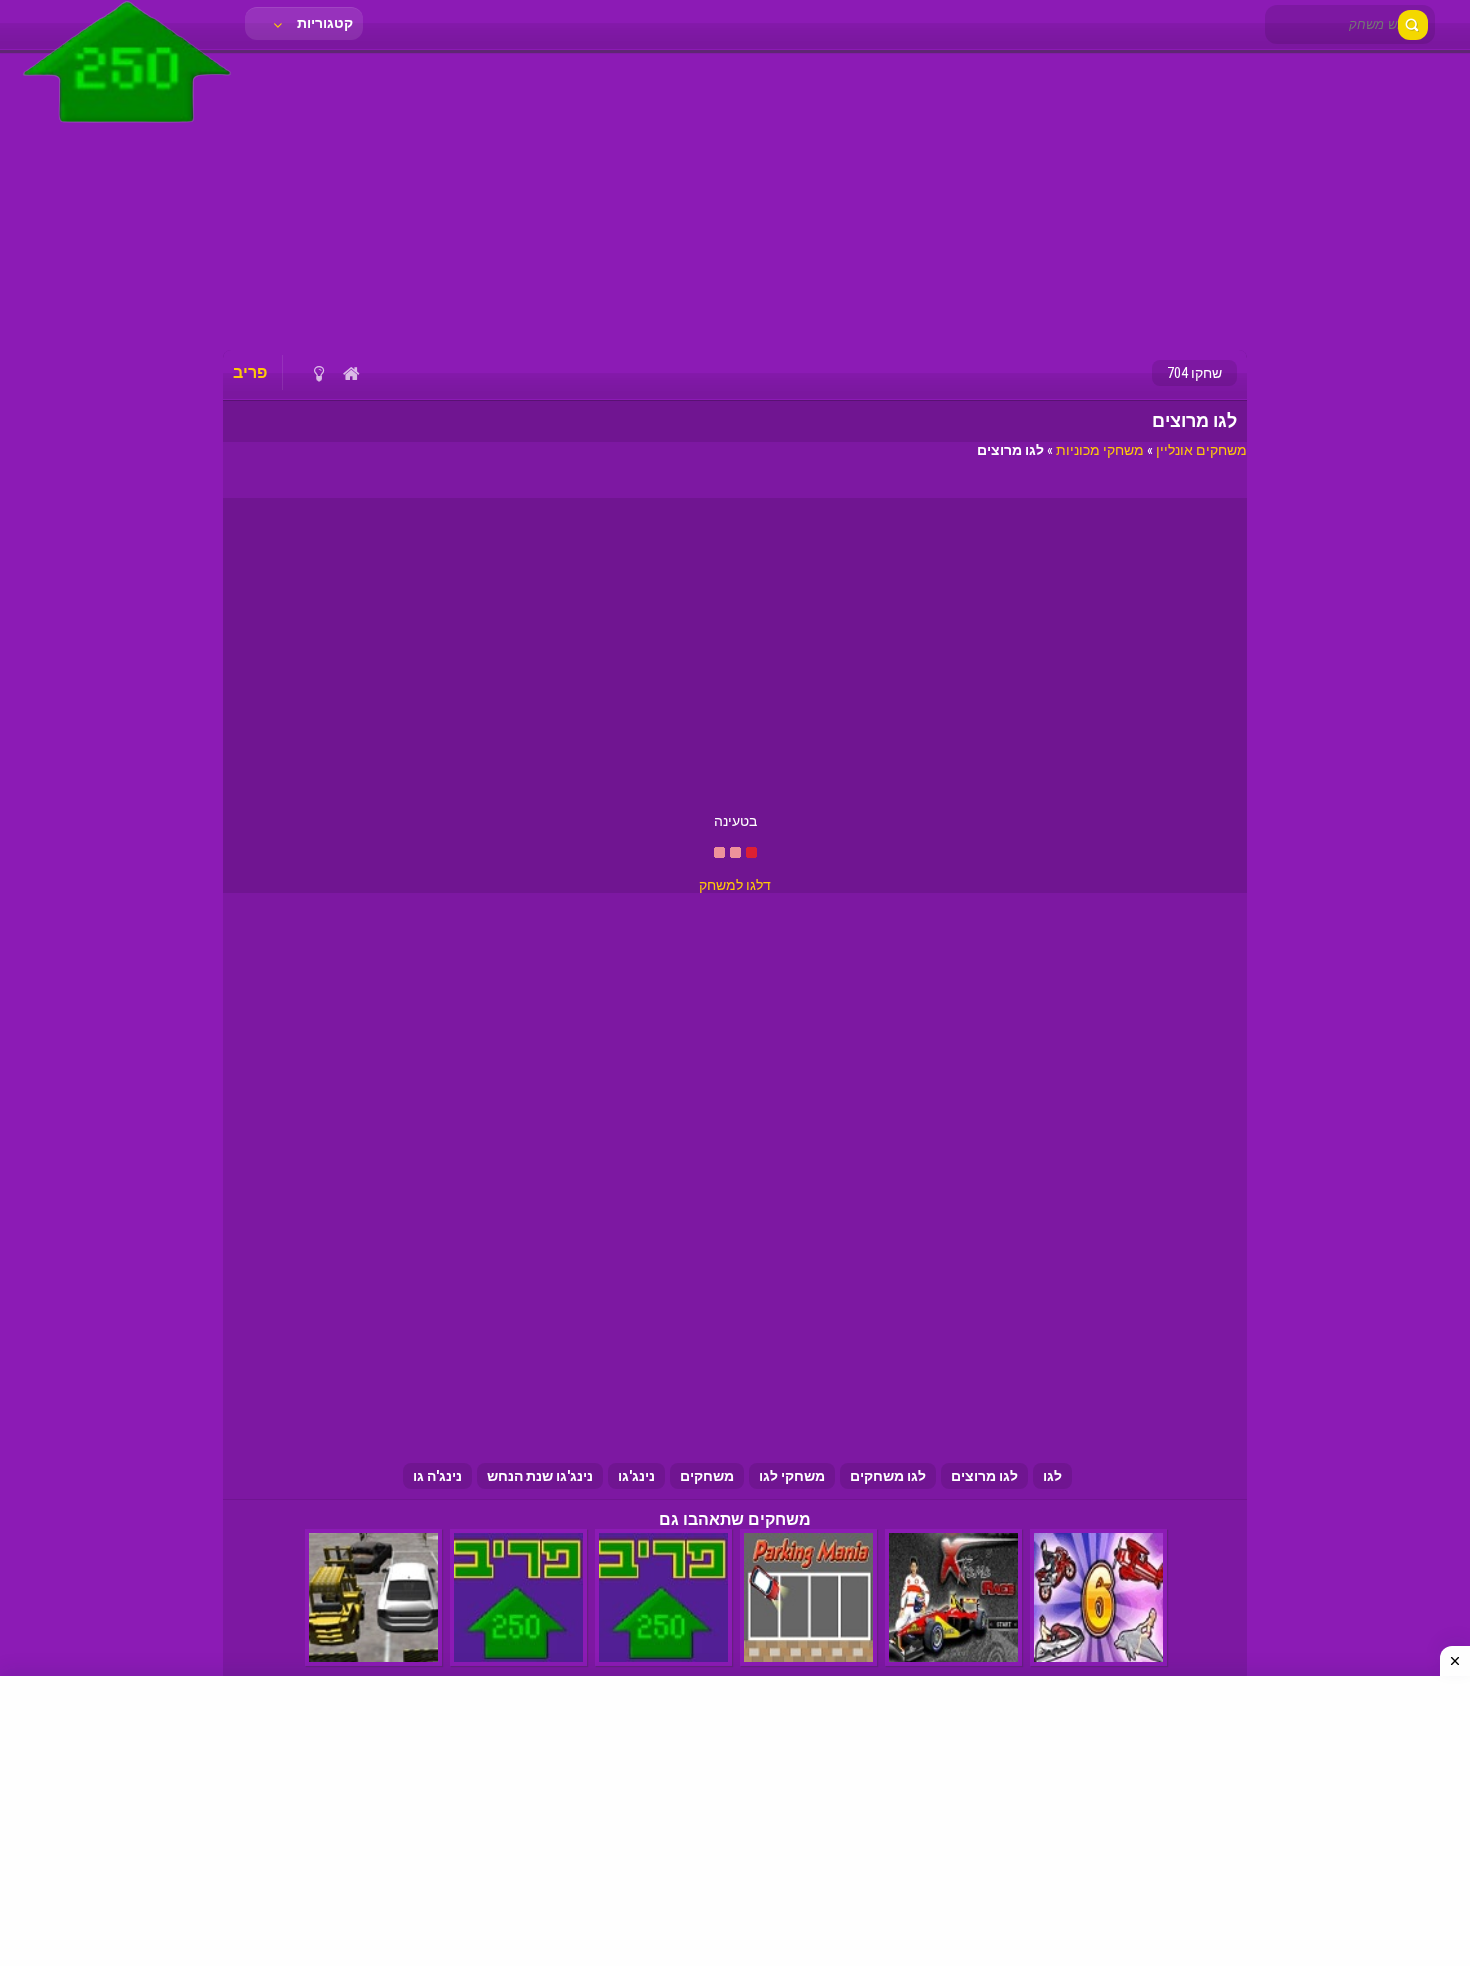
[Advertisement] (735, 200)
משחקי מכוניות (1100, 450)
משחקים (707, 1476)
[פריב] (127, 127)
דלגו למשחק (735, 885)
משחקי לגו (792, 1476)
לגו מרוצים (984, 1476)
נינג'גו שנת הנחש (540, 1476)
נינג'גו (636, 1476)
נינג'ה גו (437, 1476)
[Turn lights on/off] (318, 373)
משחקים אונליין (1201, 450)
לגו (1052, 1476)
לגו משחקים (888, 1476)
